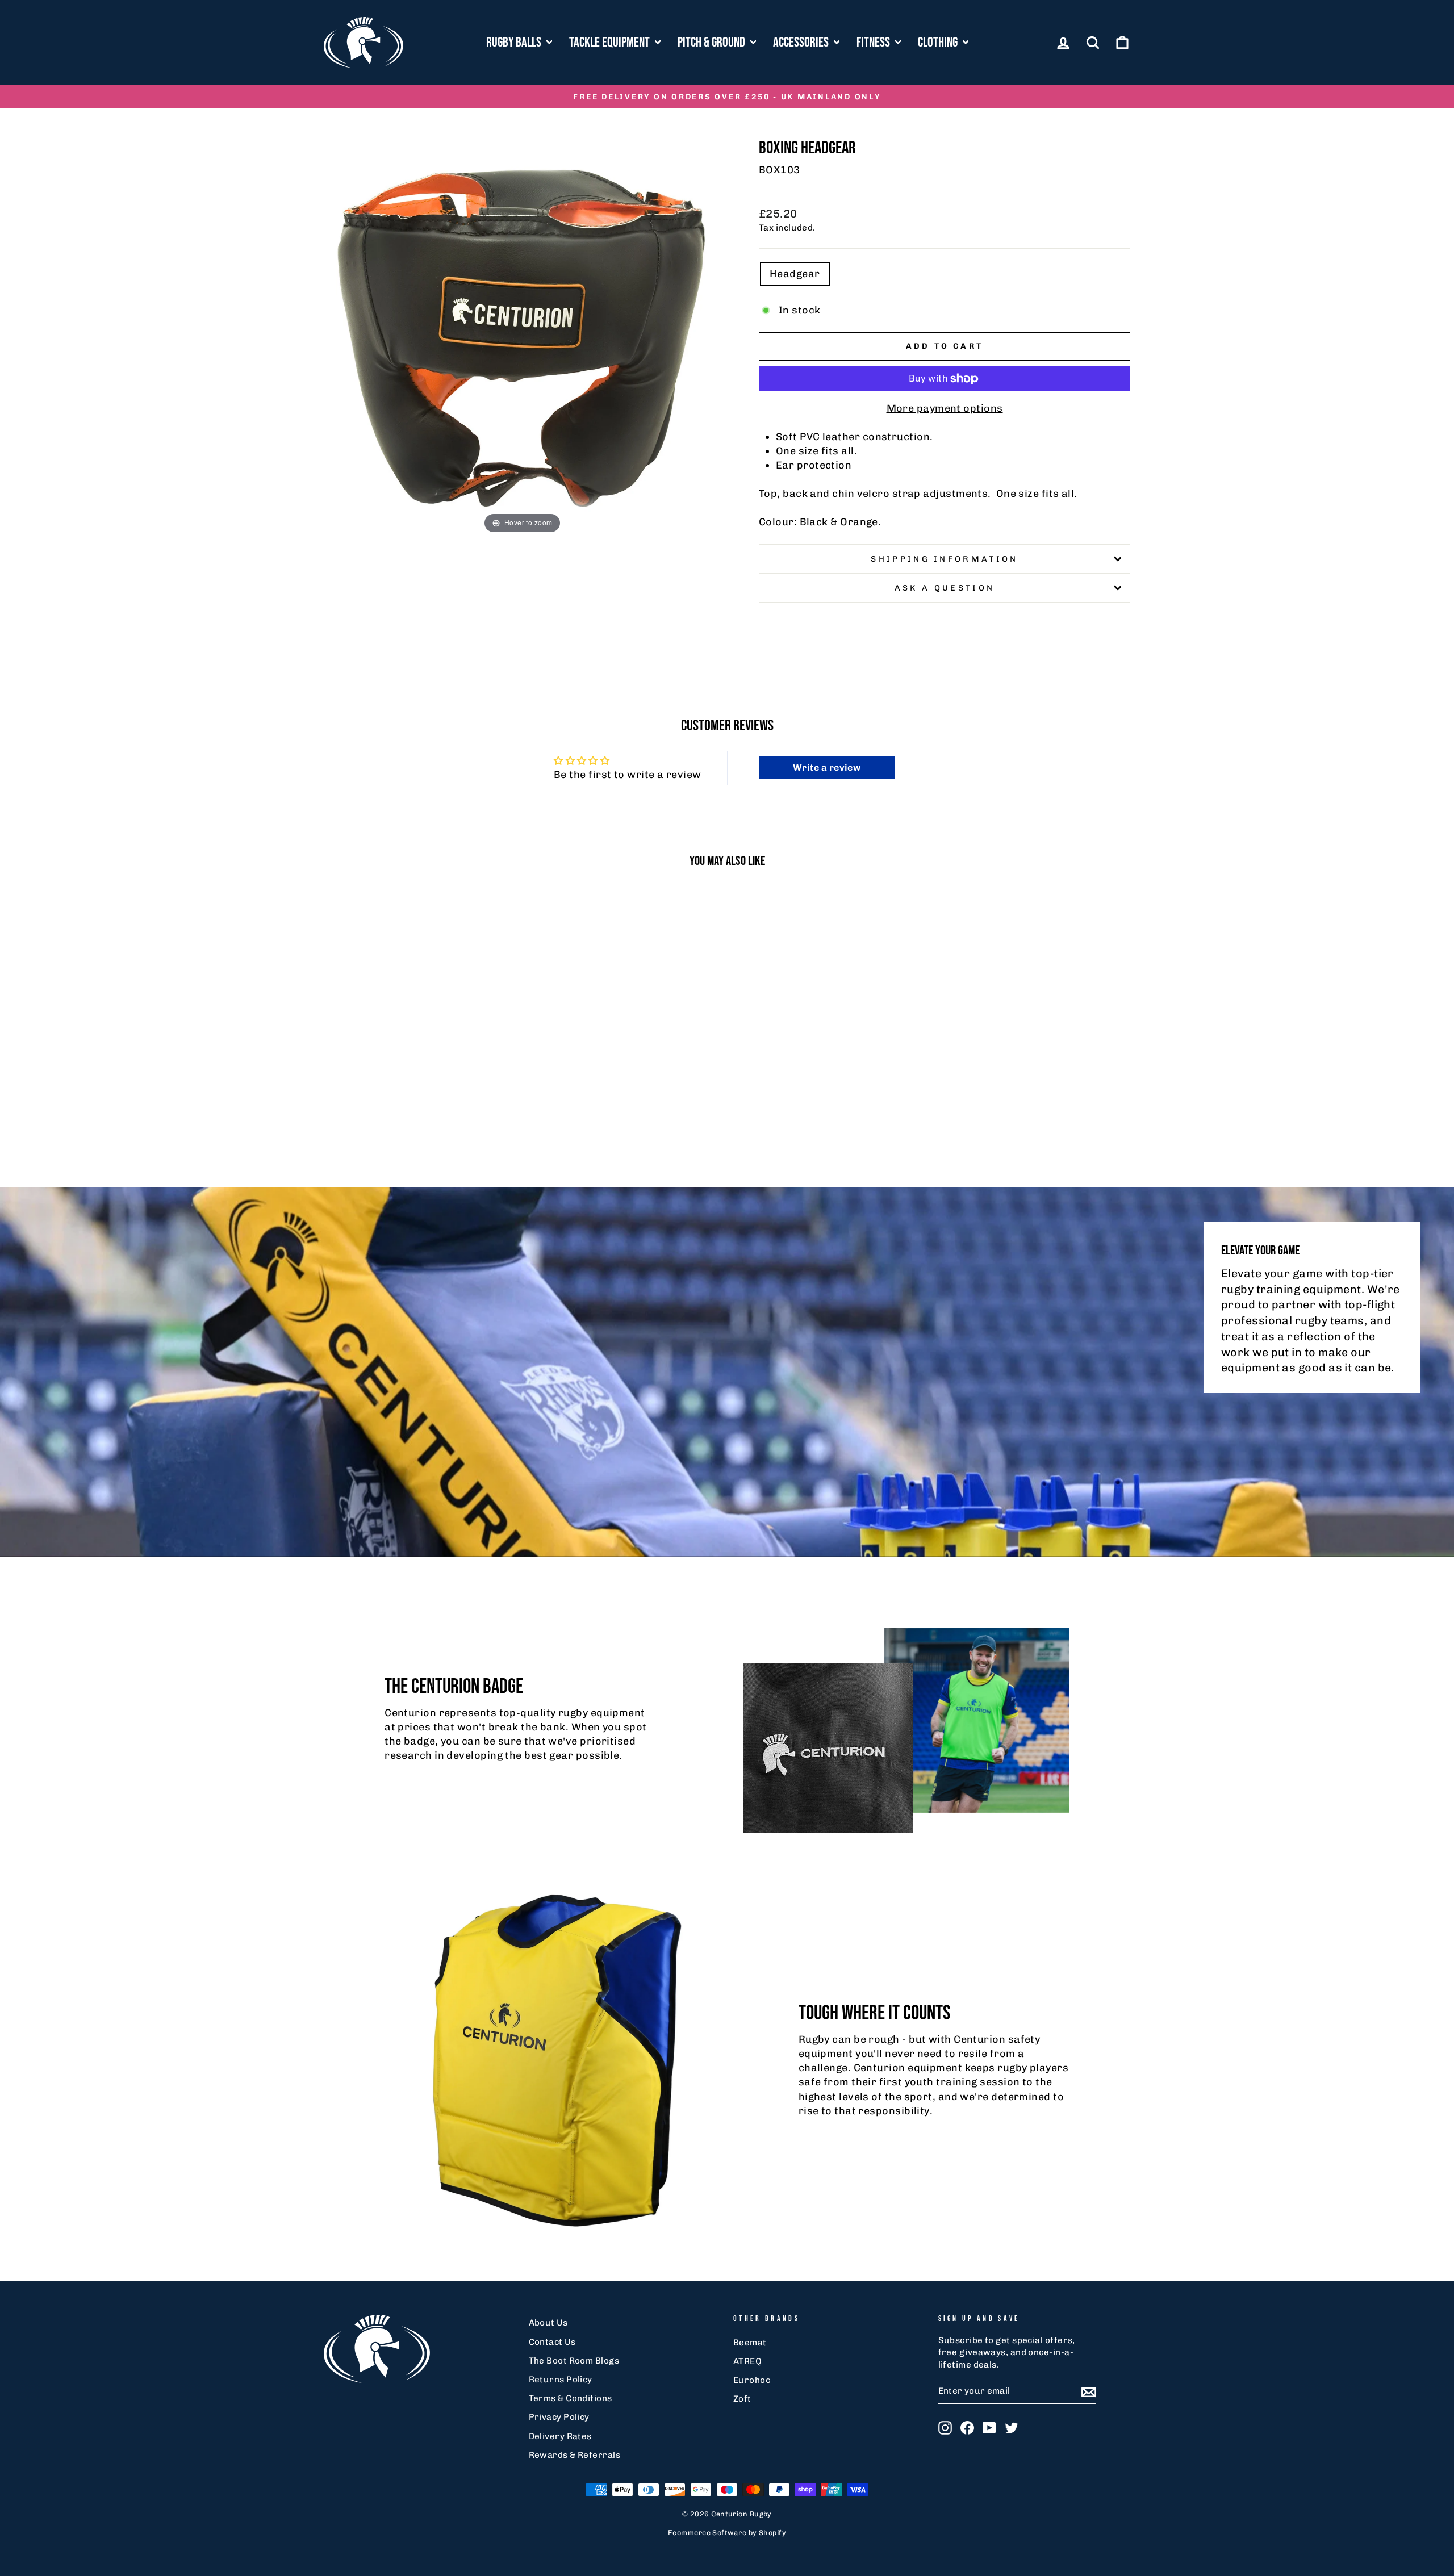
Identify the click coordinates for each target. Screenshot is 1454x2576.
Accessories (802, 42)
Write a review (827, 768)
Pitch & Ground (713, 42)
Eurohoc (752, 2380)
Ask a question (945, 588)
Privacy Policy (559, 2417)
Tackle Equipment (611, 42)
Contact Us (552, 2342)
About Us (548, 2323)
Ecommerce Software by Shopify (727, 2533)
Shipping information (944, 559)
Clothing (939, 42)
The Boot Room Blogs (574, 2361)
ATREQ (747, 2361)
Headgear (795, 274)
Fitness (874, 42)
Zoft (742, 2399)
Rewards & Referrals (575, 2455)
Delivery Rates (560, 2436)
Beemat (750, 2343)
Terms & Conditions (571, 2398)
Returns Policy (561, 2380)
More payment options (945, 408)
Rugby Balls (515, 42)
